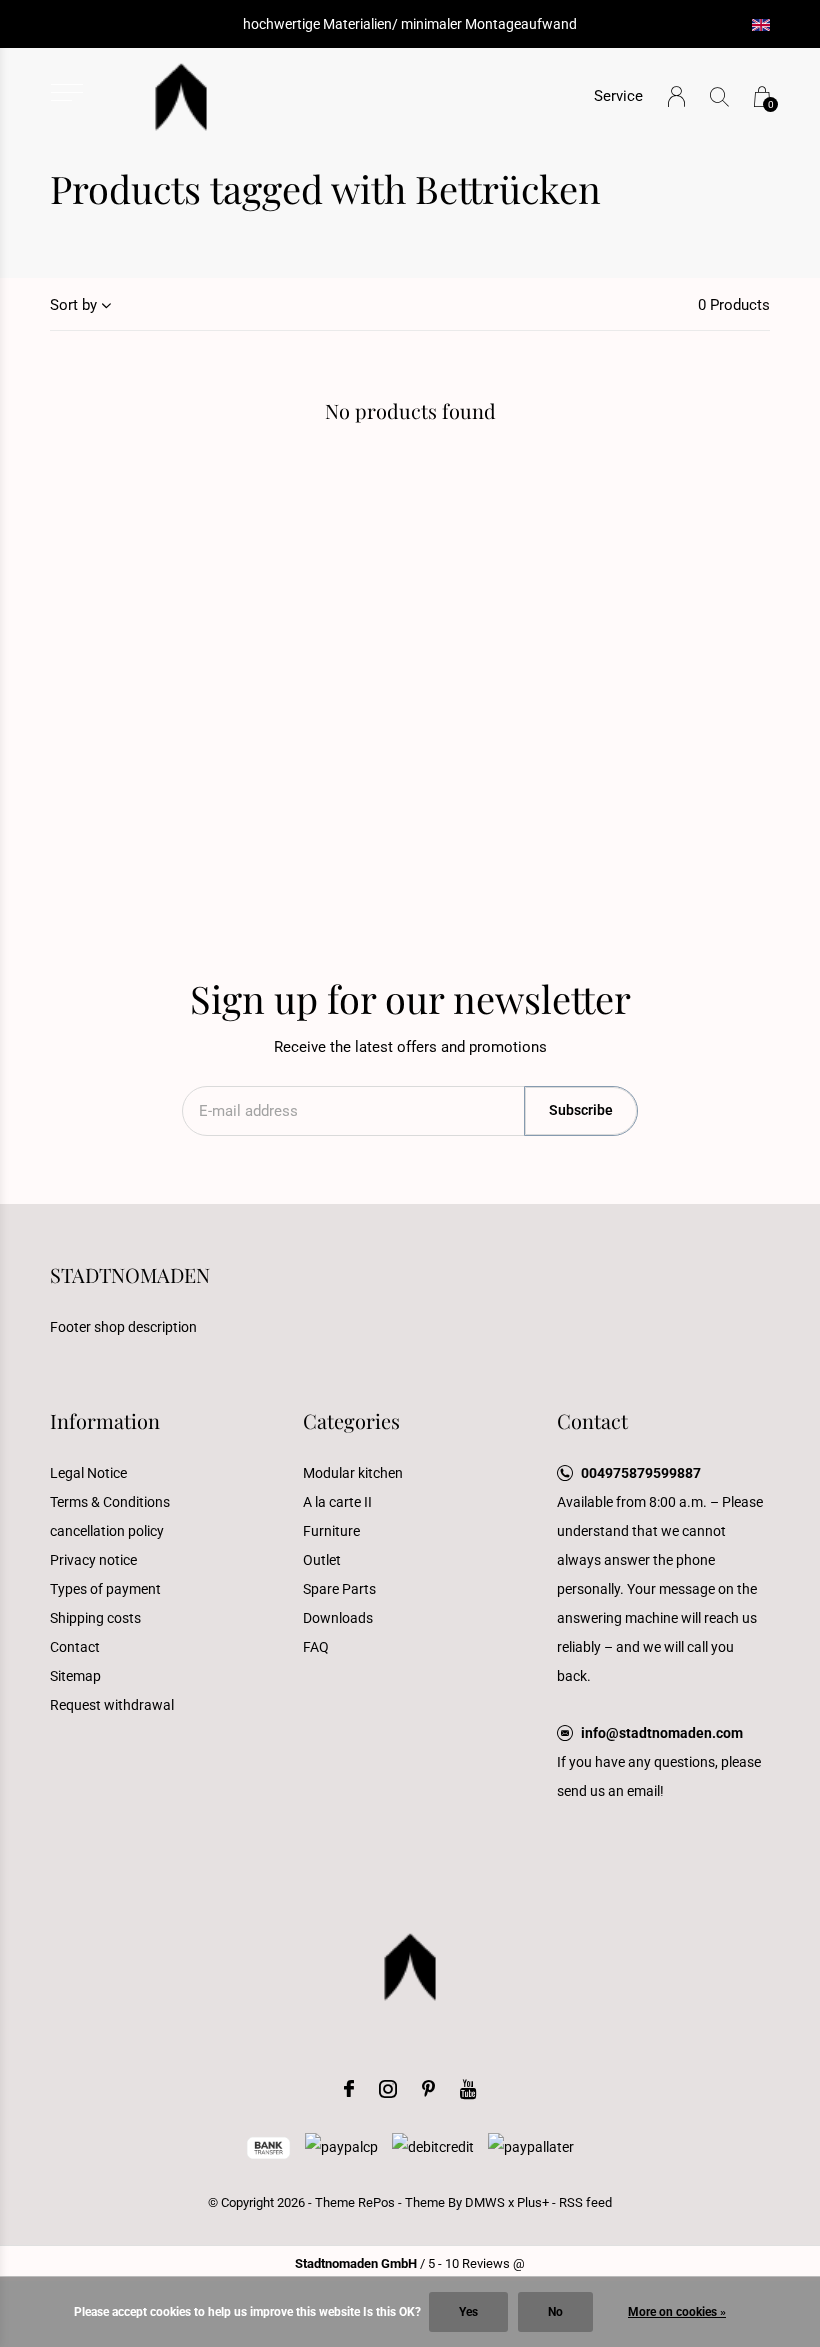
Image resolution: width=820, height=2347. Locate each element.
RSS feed (585, 2202)
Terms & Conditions (110, 1502)
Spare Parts (339, 1589)
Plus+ (533, 2202)
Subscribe (581, 1110)
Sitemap (75, 1676)
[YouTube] (468, 2089)
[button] (66, 92)
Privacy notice (93, 1560)
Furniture (331, 1531)
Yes (468, 2312)
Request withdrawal (112, 1705)
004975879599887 (641, 1473)
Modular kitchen (353, 1473)
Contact (75, 1647)
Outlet (322, 1560)
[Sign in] (676, 96)
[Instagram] (388, 2089)
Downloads (338, 1618)
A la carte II (337, 1502)
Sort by (73, 305)
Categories (351, 1420)
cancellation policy (107, 1531)
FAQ (316, 1647)
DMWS (485, 2202)
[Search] (719, 96)
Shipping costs (95, 1618)
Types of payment (105, 1589)
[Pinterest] (428, 2089)
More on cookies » (677, 2312)
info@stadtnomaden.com (662, 1733)
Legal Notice (88, 1473)
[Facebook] (349, 2089)
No (555, 2312)
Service (618, 96)
